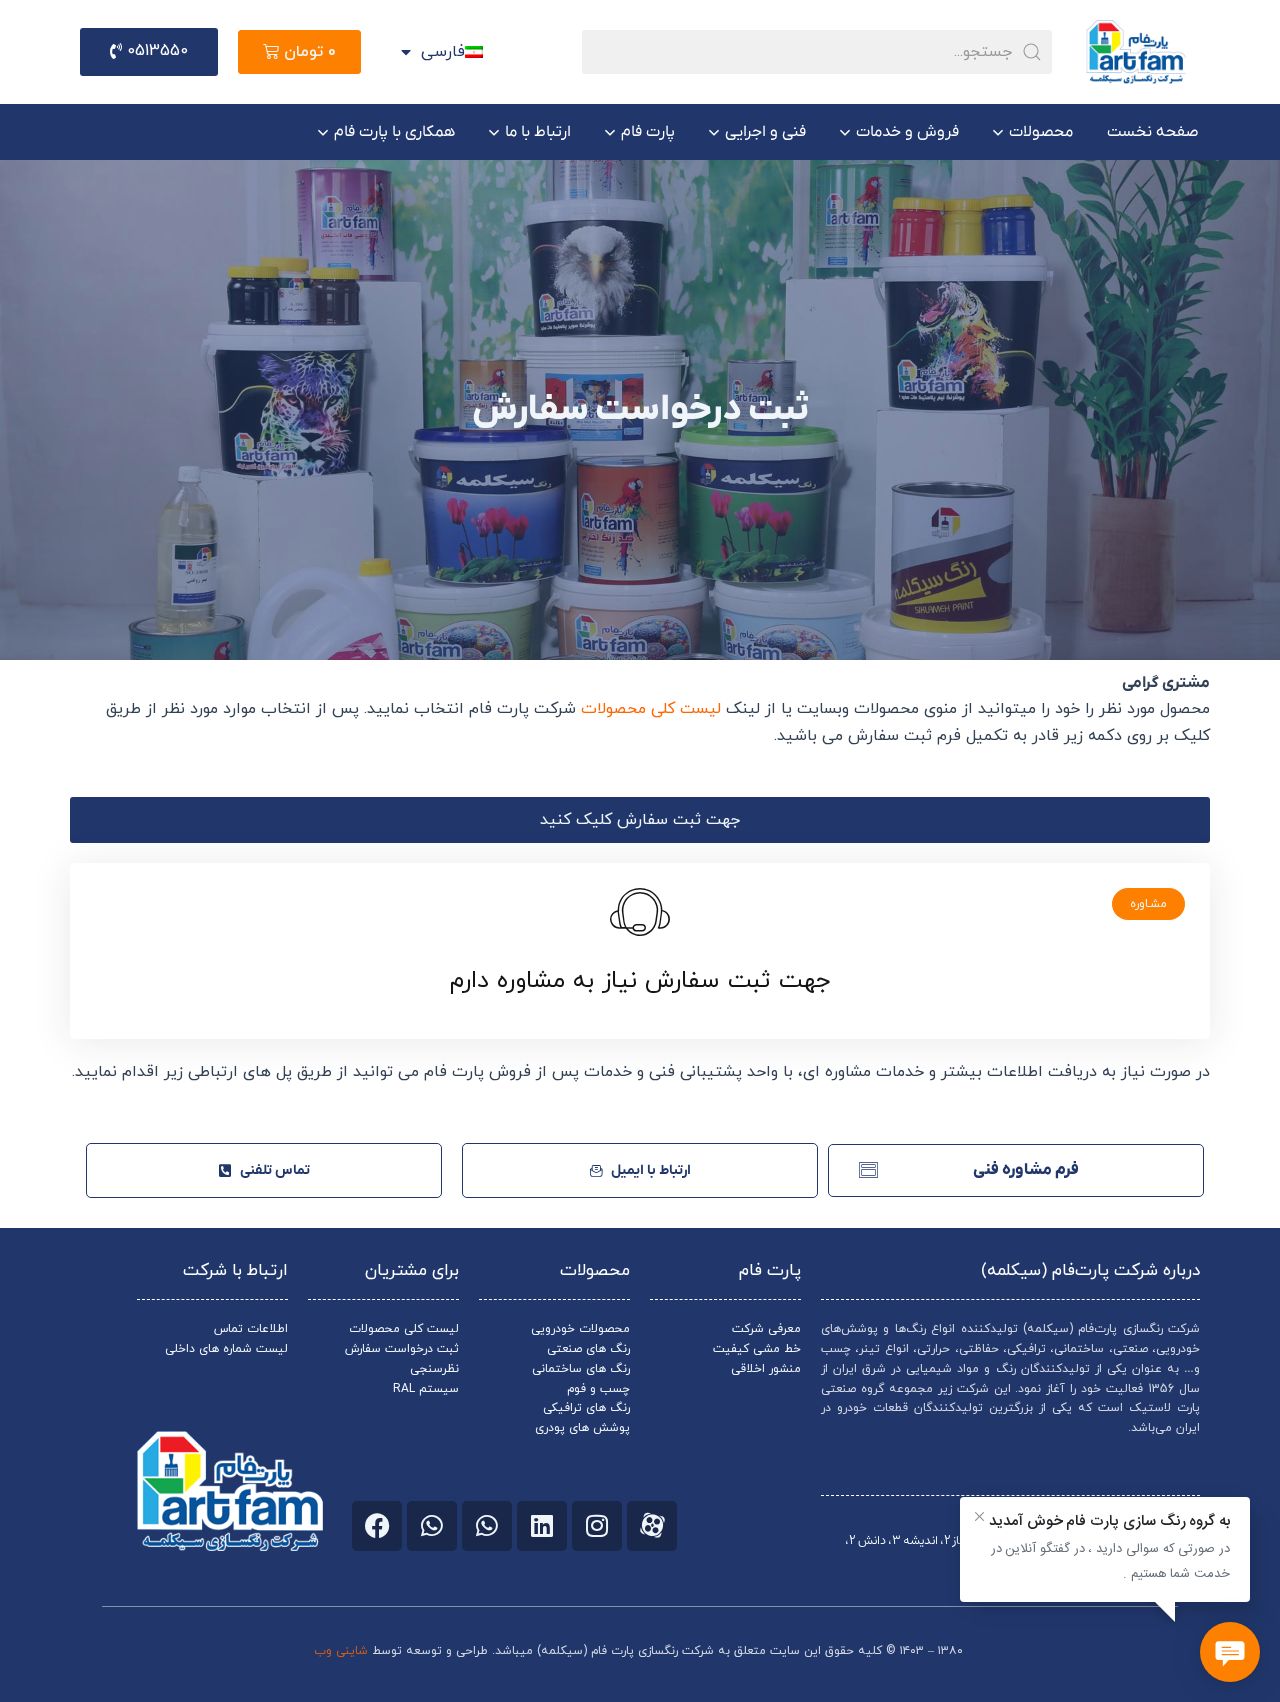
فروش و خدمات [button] (907, 132)
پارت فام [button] (648, 132)
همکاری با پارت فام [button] (394, 132)
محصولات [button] (1041, 132)
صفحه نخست (1152, 132)
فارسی (443, 52)
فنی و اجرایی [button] (765, 132)
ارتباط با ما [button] (538, 132)
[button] (640, 820)
